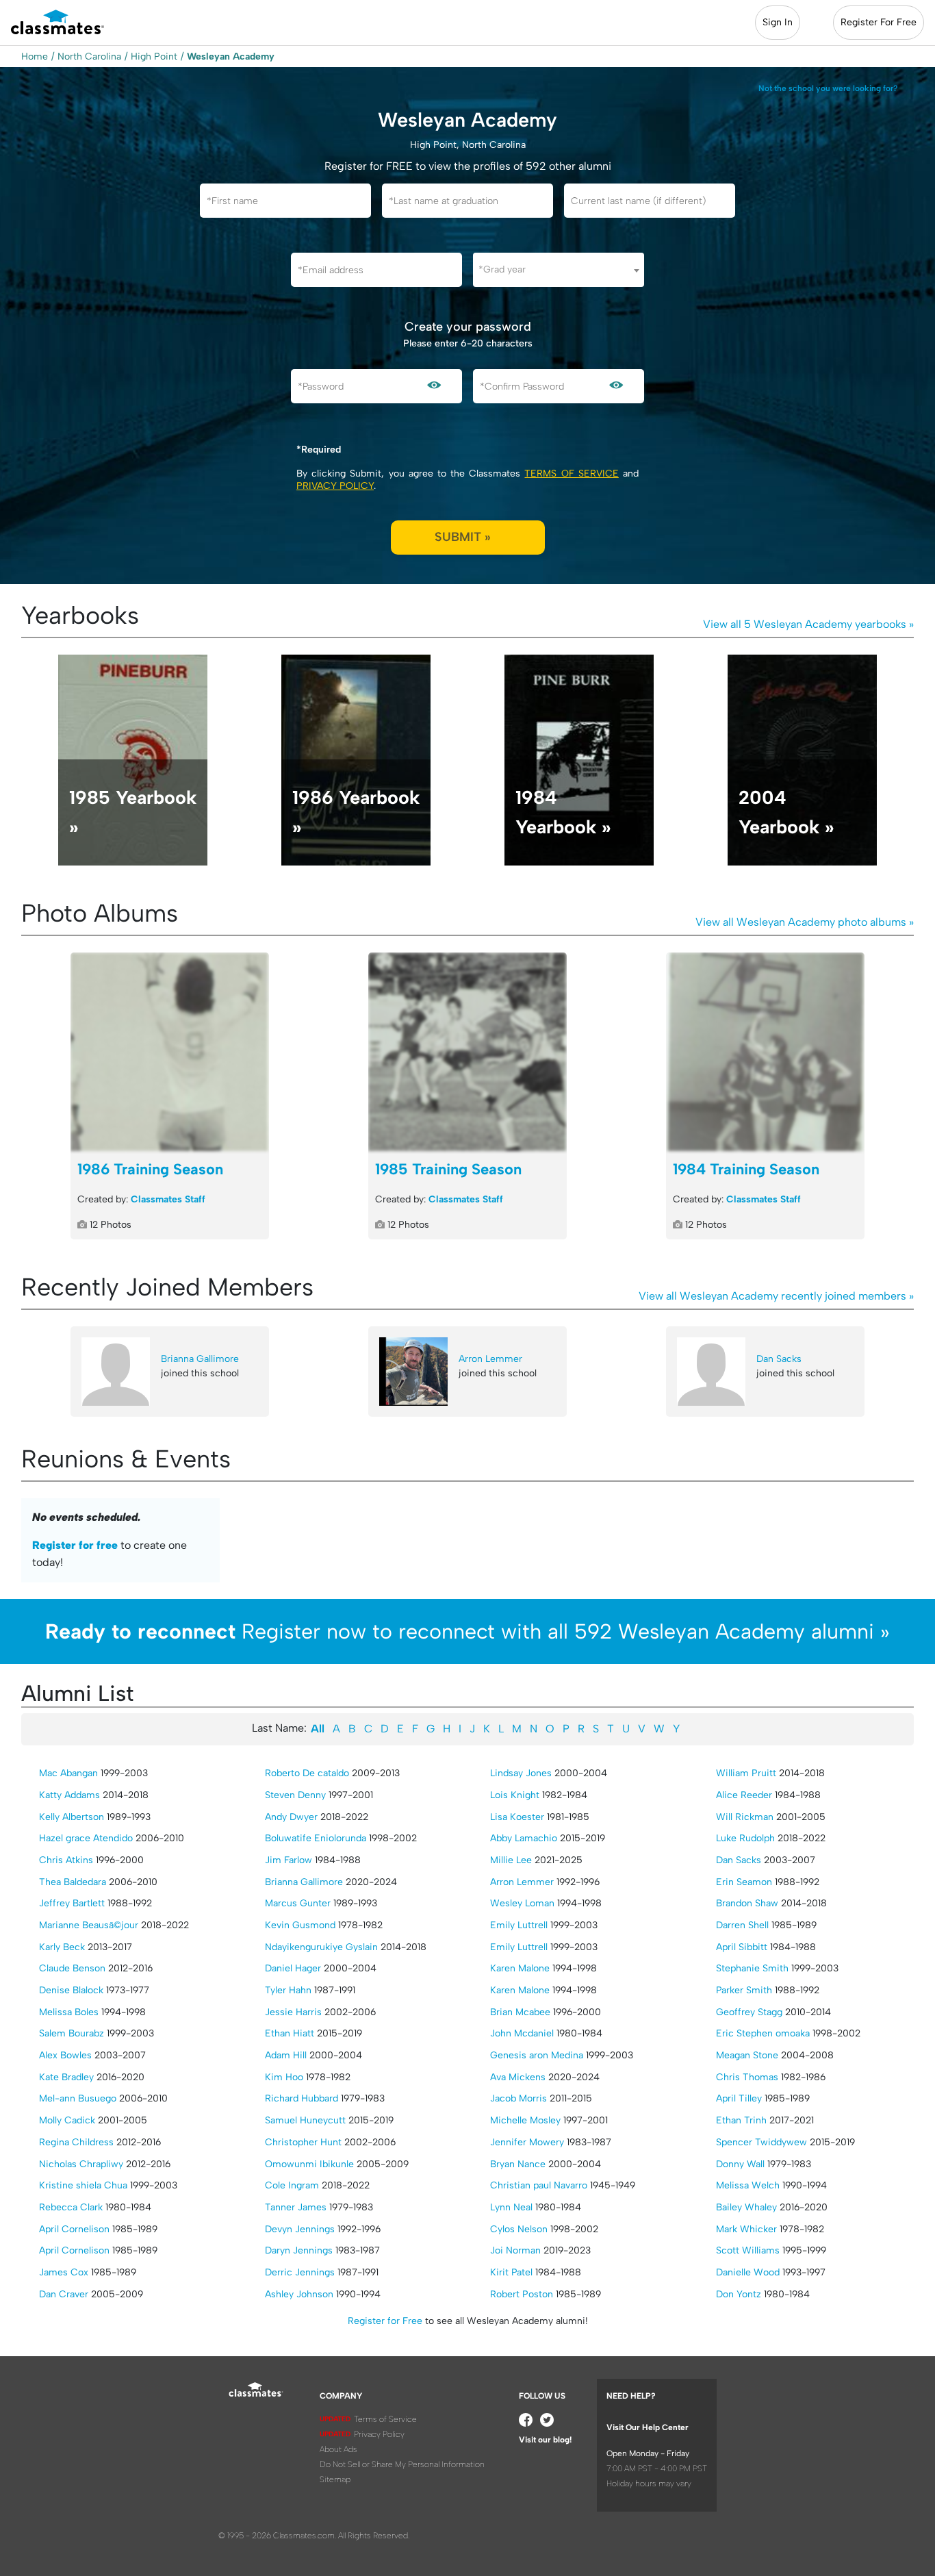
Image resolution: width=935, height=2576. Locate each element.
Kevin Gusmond (300, 1925)
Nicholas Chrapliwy (81, 2164)
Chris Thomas (747, 2077)
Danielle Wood (748, 2272)
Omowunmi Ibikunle (309, 2164)
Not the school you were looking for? (828, 88)
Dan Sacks (779, 1359)
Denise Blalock (71, 1990)
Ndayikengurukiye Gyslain (321, 1947)
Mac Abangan (68, 1773)
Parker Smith (744, 1990)
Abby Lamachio (524, 1838)
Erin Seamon (744, 1882)
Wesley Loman (522, 1903)
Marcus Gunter (298, 1903)
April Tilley (739, 2098)
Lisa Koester (517, 1817)
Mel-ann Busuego (78, 2098)
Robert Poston (522, 2294)
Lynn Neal (511, 2207)
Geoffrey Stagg (749, 2012)
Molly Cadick (67, 2120)
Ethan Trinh (741, 2120)
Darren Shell (742, 1925)
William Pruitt (746, 1773)
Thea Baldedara (73, 1882)
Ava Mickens (518, 2077)
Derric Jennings (300, 2272)
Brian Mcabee (520, 2012)
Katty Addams (69, 1795)
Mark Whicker (746, 2229)
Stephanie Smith (752, 1968)
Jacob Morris (518, 2098)
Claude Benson (72, 1968)
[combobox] (559, 270)
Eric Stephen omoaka (763, 2033)
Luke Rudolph (745, 1838)
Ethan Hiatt (290, 2033)
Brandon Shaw (747, 1903)
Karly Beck (62, 1947)
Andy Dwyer (291, 1817)
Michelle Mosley (525, 2120)
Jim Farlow (289, 1860)
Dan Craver (64, 2294)
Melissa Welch (748, 2185)
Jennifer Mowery (527, 2142)
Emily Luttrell (519, 1925)
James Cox (64, 2272)
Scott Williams (748, 2250)
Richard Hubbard (302, 2098)
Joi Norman (515, 2250)
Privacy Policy (335, 486)
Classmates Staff (168, 1199)
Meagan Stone (747, 2055)
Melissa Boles (69, 2012)
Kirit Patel (511, 2272)
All (318, 1729)
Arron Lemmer (490, 1359)
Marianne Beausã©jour (89, 1925)
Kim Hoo (284, 2077)
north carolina (89, 56)
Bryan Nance (518, 2164)
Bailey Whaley (746, 2207)
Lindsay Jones (521, 1773)
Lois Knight (515, 1795)
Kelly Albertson (72, 1817)
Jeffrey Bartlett (72, 1903)
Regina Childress (76, 2142)
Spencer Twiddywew (761, 2142)
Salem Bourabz (72, 2033)
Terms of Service (571, 473)
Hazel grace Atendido (86, 1838)
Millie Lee (511, 1860)
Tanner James (296, 2207)
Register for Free (385, 2321)
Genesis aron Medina (537, 2055)
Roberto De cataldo (307, 1773)
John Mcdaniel (522, 2033)
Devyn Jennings (300, 2229)
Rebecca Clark (71, 2207)
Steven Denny (295, 1795)
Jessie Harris (293, 2012)
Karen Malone (520, 1968)
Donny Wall (740, 2164)
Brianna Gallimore (200, 1359)
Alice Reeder (744, 1795)
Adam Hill (286, 2055)
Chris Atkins (66, 1860)
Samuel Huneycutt (305, 2120)
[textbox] (559, 269)
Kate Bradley (66, 2077)
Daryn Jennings (299, 2250)
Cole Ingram (292, 2185)
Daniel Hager (293, 1968)
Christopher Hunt (303, 2142)
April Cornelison (74, 2229)
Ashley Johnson (299, 2294)
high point (154, 56)
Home (35, 56)
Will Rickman (745, 1817)
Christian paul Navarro (539, 2185)
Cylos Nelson (519, 2229)
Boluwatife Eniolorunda (316, 1838)
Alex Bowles (65, 2055)
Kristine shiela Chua (83, 2185)
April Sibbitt (742, 1947)
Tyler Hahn (288, 1990)
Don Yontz (739, 2294)
